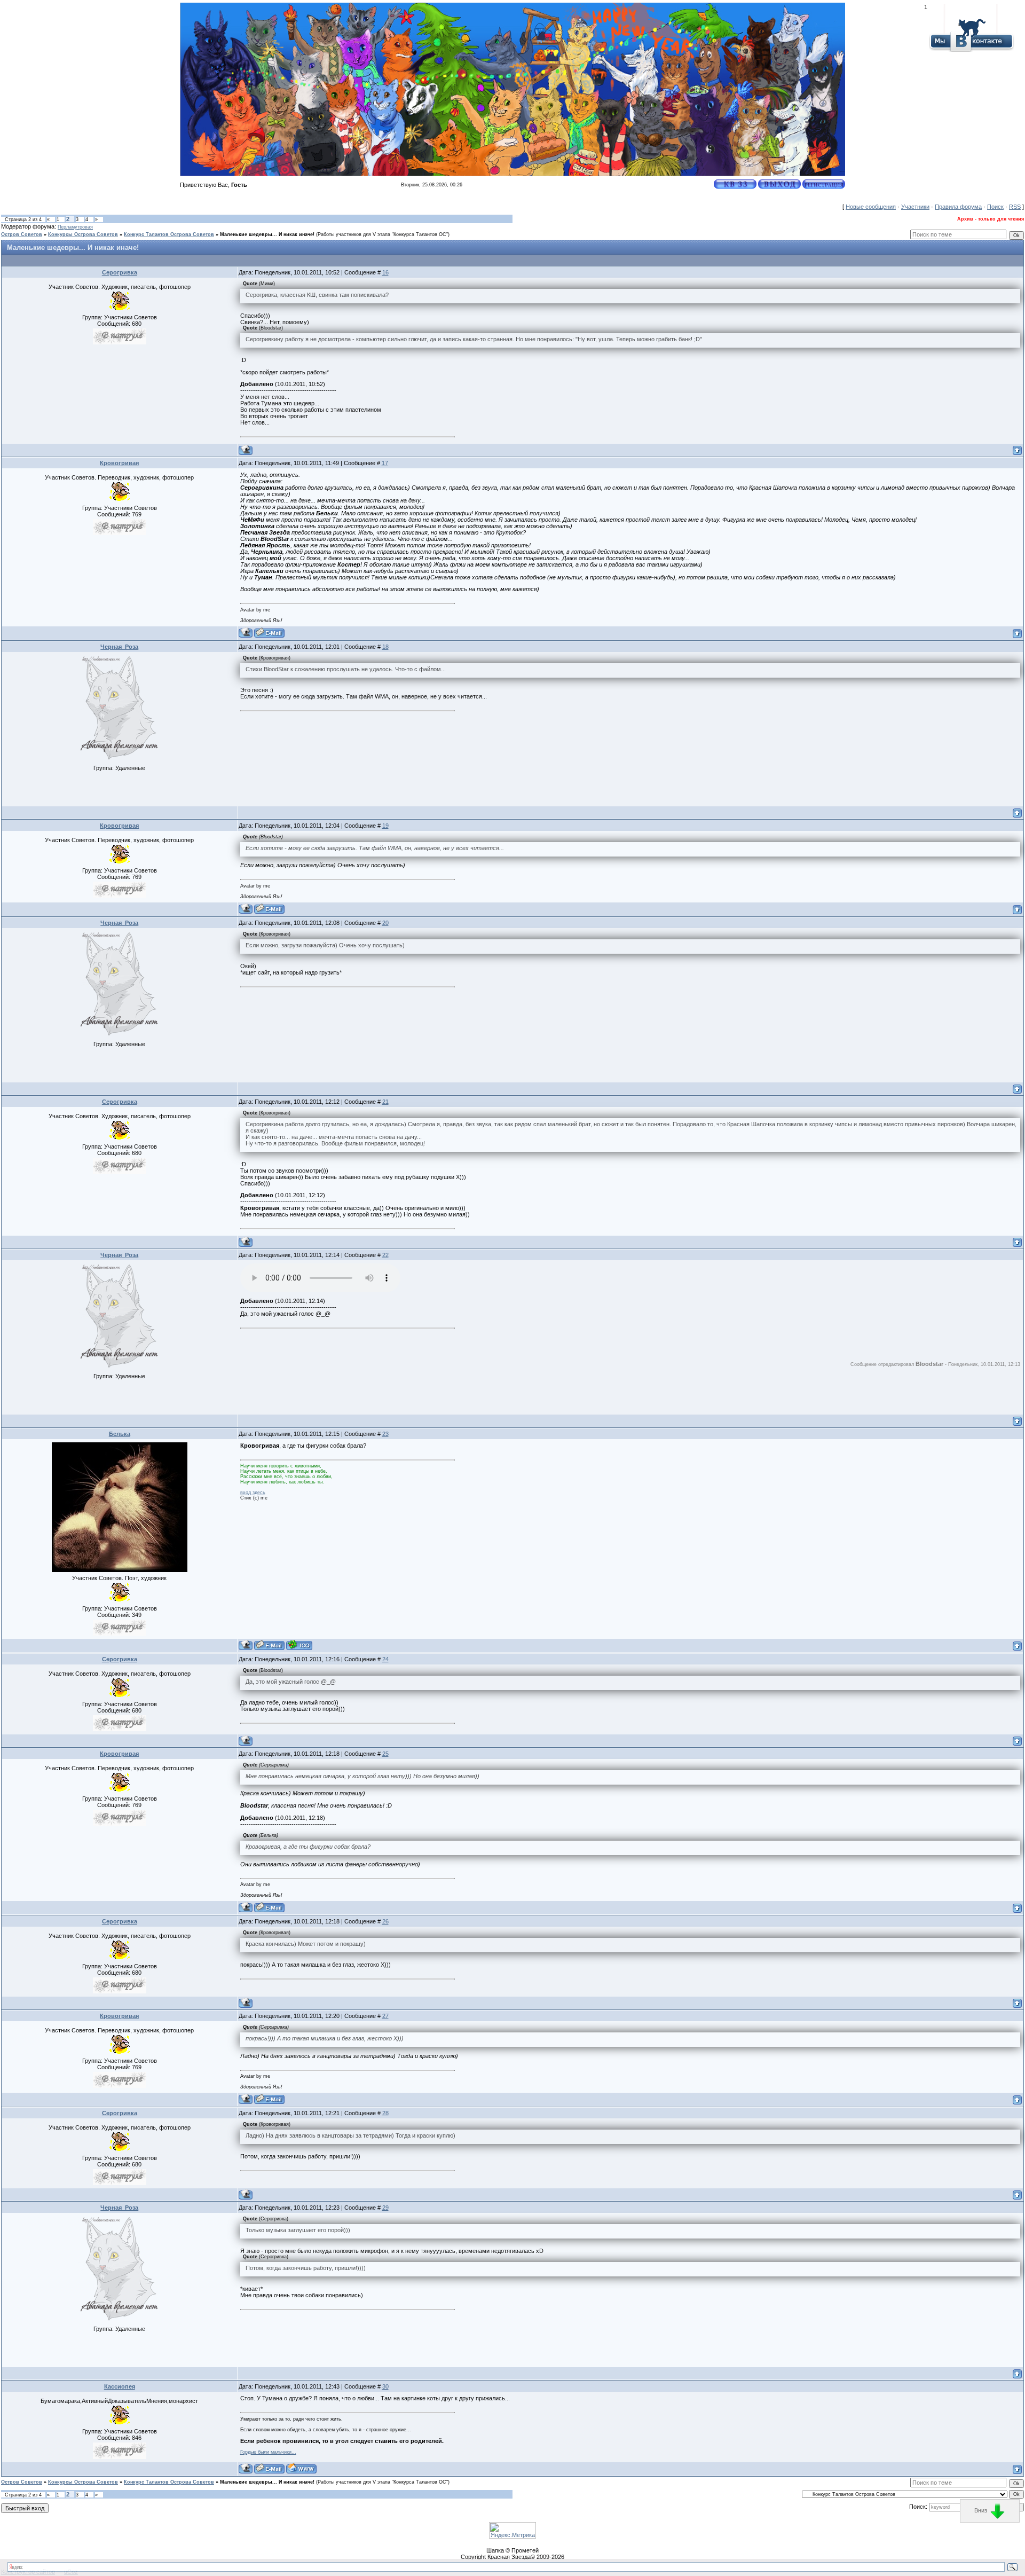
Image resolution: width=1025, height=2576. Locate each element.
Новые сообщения (871, 207)
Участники (915, 207)
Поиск (995, 207)
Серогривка (120, 272)
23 (385, 1434)
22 (385, 1255)
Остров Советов (22, 234)
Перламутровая (75, 227)
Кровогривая (119, 463)
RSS (1015, 207)
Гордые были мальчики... (268, 2452)
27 (385, 2016)
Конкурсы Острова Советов (83, 234)
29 (385, 2208)
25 (385, 1754)
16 (385, 272)
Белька (120, 1434)
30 (385, 2386)
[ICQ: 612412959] (299, 1645)
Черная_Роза (119, 647)
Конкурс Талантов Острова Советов (169, 234)
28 (385, 2113)
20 (385, 923)
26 (385, 1921)
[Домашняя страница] (301, 2468)
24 (385, 1659)
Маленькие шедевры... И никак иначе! (267, 234)
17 (385, 463)
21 (385, 1102)
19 (385, 826)
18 (385, 647)
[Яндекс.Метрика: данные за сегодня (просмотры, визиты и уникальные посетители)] (512, 2530)
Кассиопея (120, 2386)
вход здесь (253, 1493)
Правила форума (958, 207)
